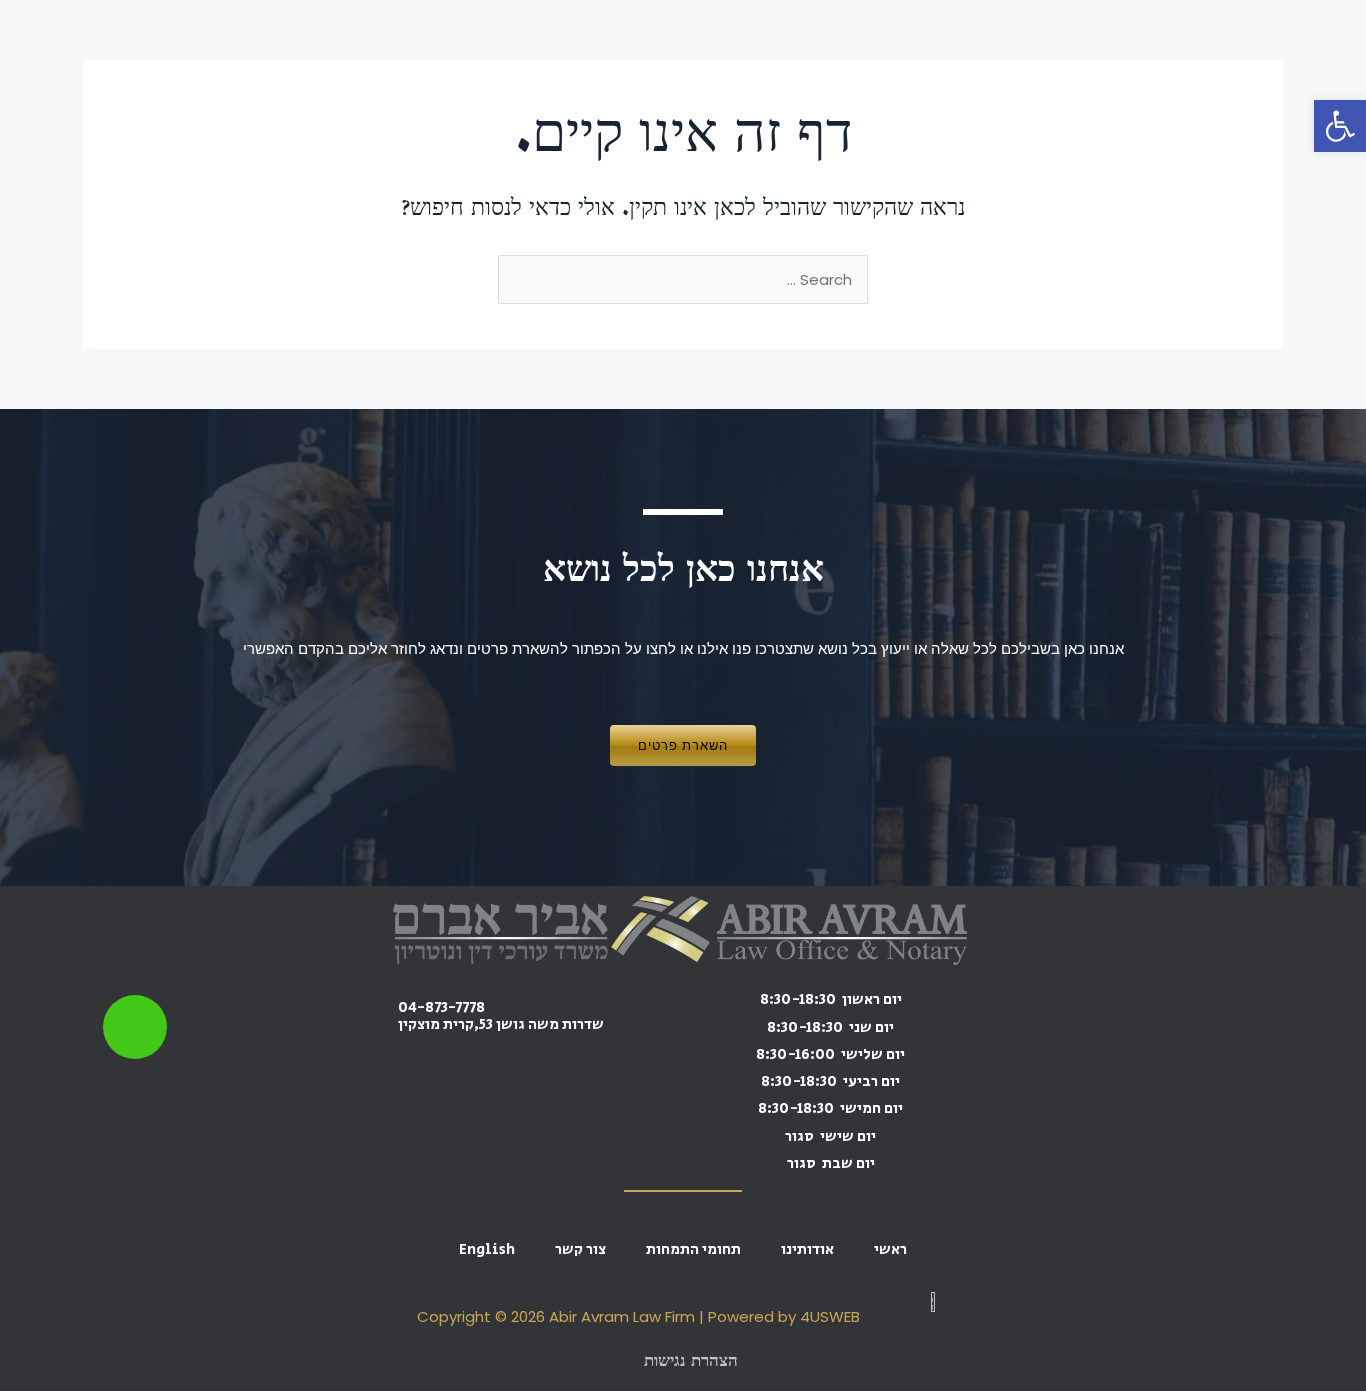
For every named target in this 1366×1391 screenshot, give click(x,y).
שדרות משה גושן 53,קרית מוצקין (501, 1024)
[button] (1340, 126)
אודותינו (807, 1249)
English (487, 1249)
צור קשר (580, 1249)
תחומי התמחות (693, 1249)
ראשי (890, 1249)
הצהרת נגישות (691, 1362)
